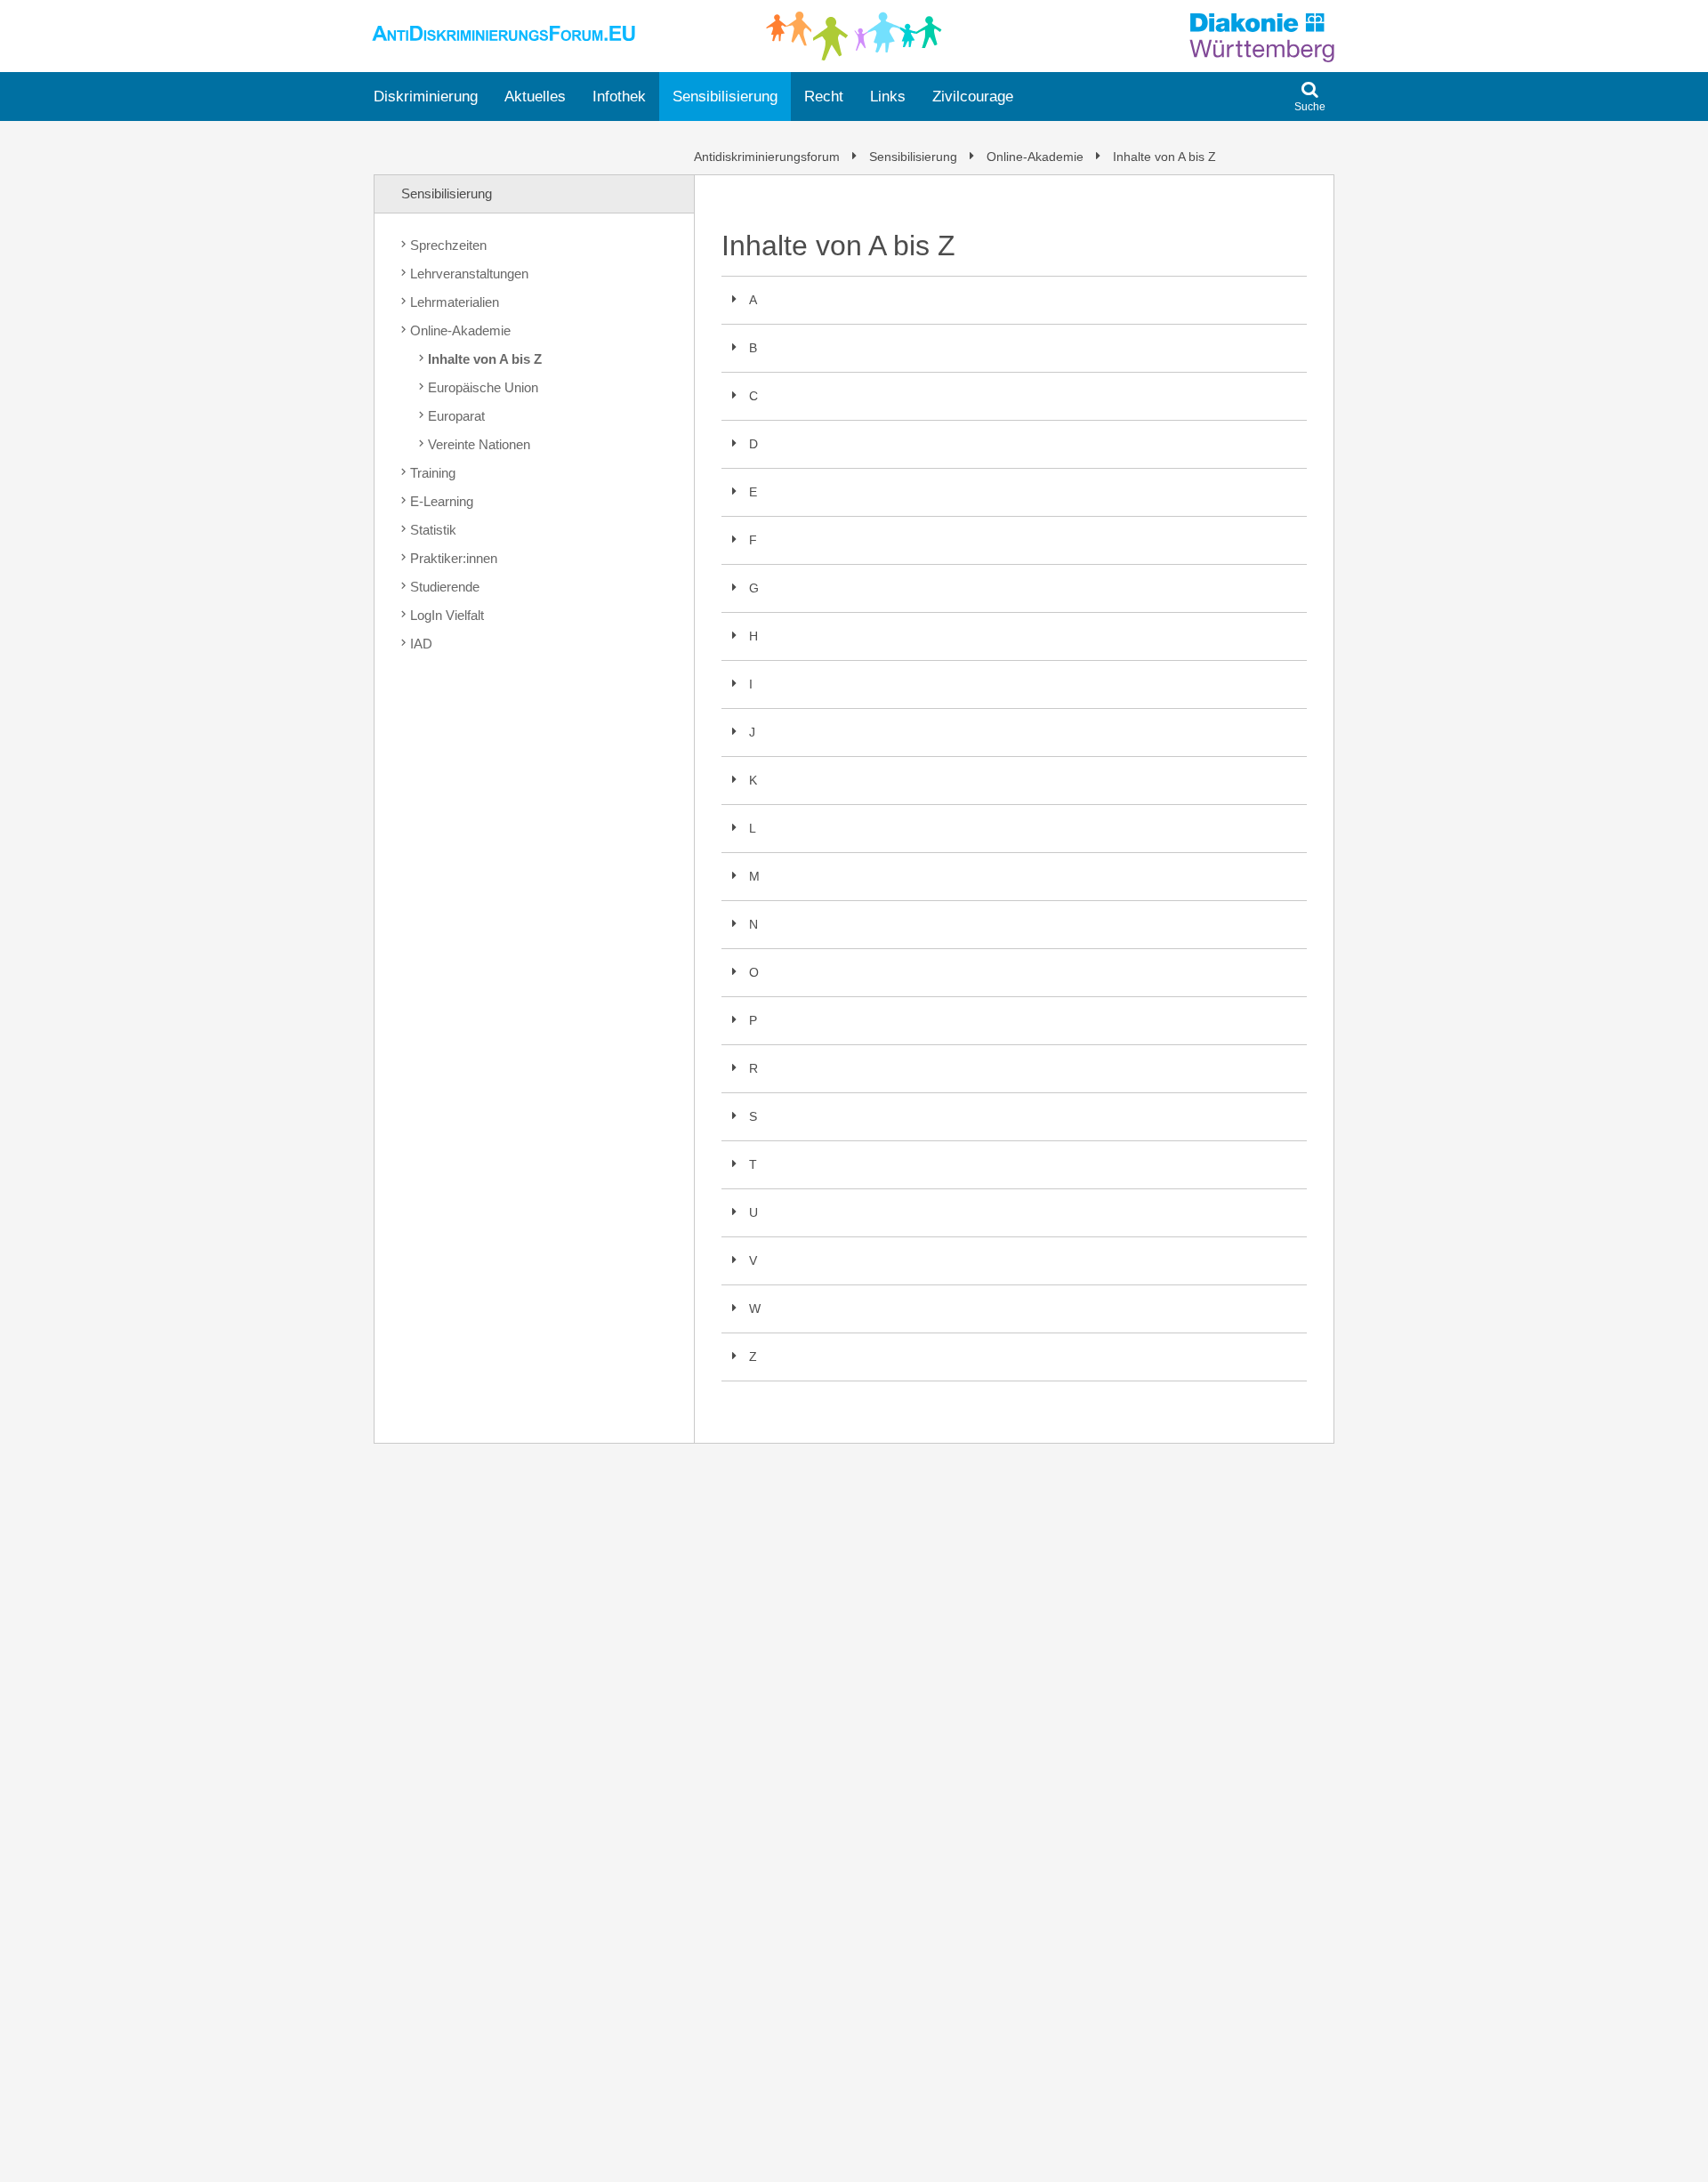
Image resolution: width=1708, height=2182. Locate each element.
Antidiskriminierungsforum (769, 157)
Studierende (445, 587)
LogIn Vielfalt (447, 615)
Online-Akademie (1035, 157)
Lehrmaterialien (455, 302)
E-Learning (442, 501)
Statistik (433, 530)
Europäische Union (483, 387)
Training (433, 473)
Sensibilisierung (725, 97)
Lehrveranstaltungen (469, 274)
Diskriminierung (426, 97)
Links (888, 97)
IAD (421, 644)
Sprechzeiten (448, 245)
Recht (824, 97)
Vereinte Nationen (479, 444)
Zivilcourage (973, 97)
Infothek (619, 97)
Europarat (456, 416)
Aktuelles (535, 97)
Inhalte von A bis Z (1163, 157)
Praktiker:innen (454, 558)
